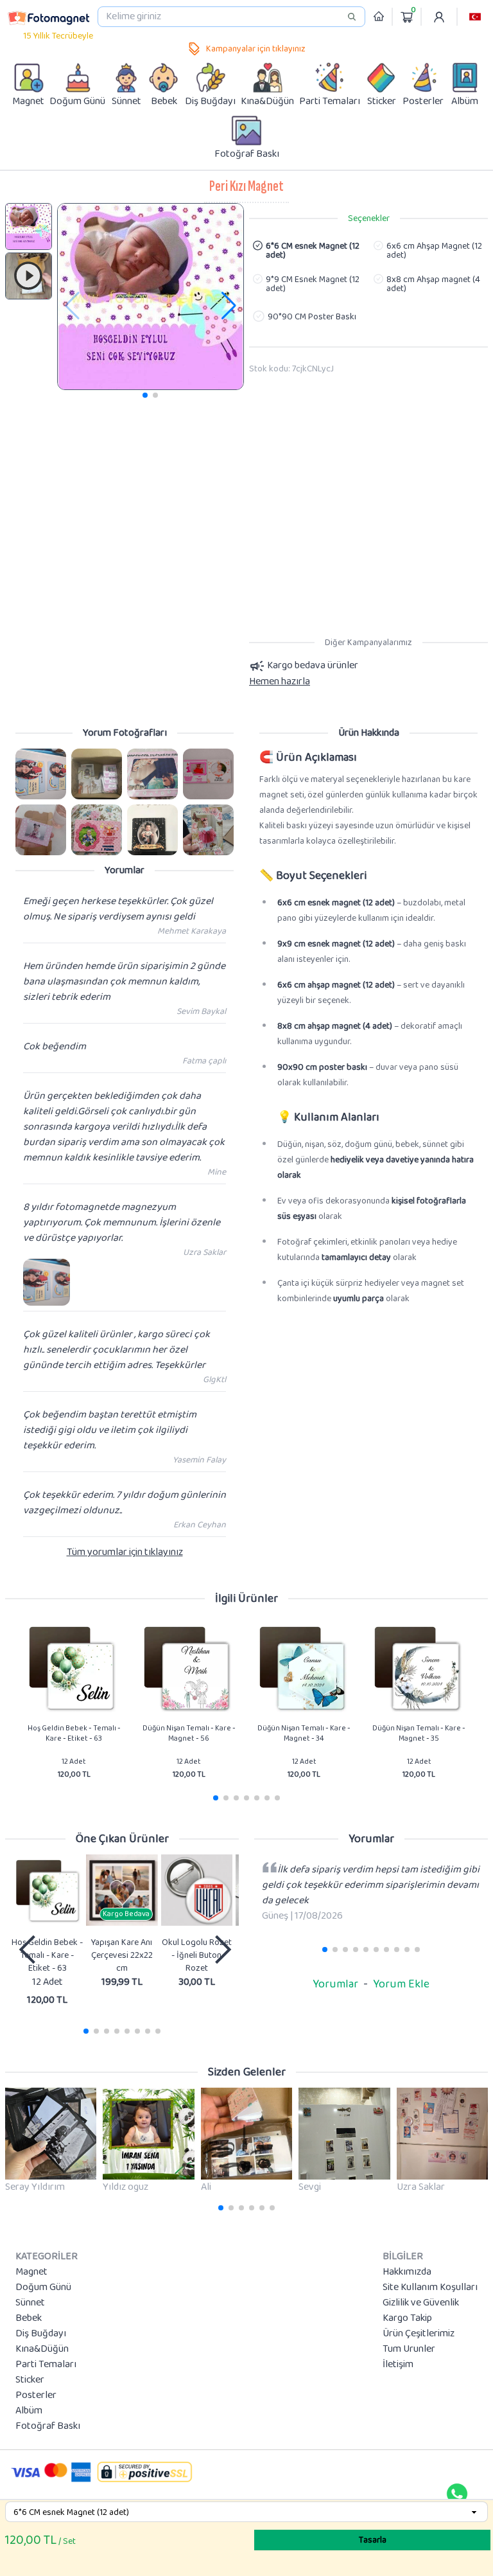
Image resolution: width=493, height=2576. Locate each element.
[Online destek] (457, 2494)
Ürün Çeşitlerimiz (419, 2334)
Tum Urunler (409, 2349)
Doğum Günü (43, 2287)
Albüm (29, 2411)
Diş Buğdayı (41, 2334)
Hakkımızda (407, 2272)
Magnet (31, 2272)
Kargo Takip (407, 2318)
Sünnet (30, 2303)
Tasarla (373, 2540)
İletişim (398, 2365)
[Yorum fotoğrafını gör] (41, 774)
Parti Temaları (46, 2365)
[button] (475, 17)
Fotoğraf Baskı (48, 2426)
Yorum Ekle (401, 1984)
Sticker (30, 2380)
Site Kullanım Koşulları (430, 2287)
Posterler (36, 2395)
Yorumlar (335, 1984)
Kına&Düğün (42, 2349)
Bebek (29, 2318)
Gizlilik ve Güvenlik (421, 2303)
